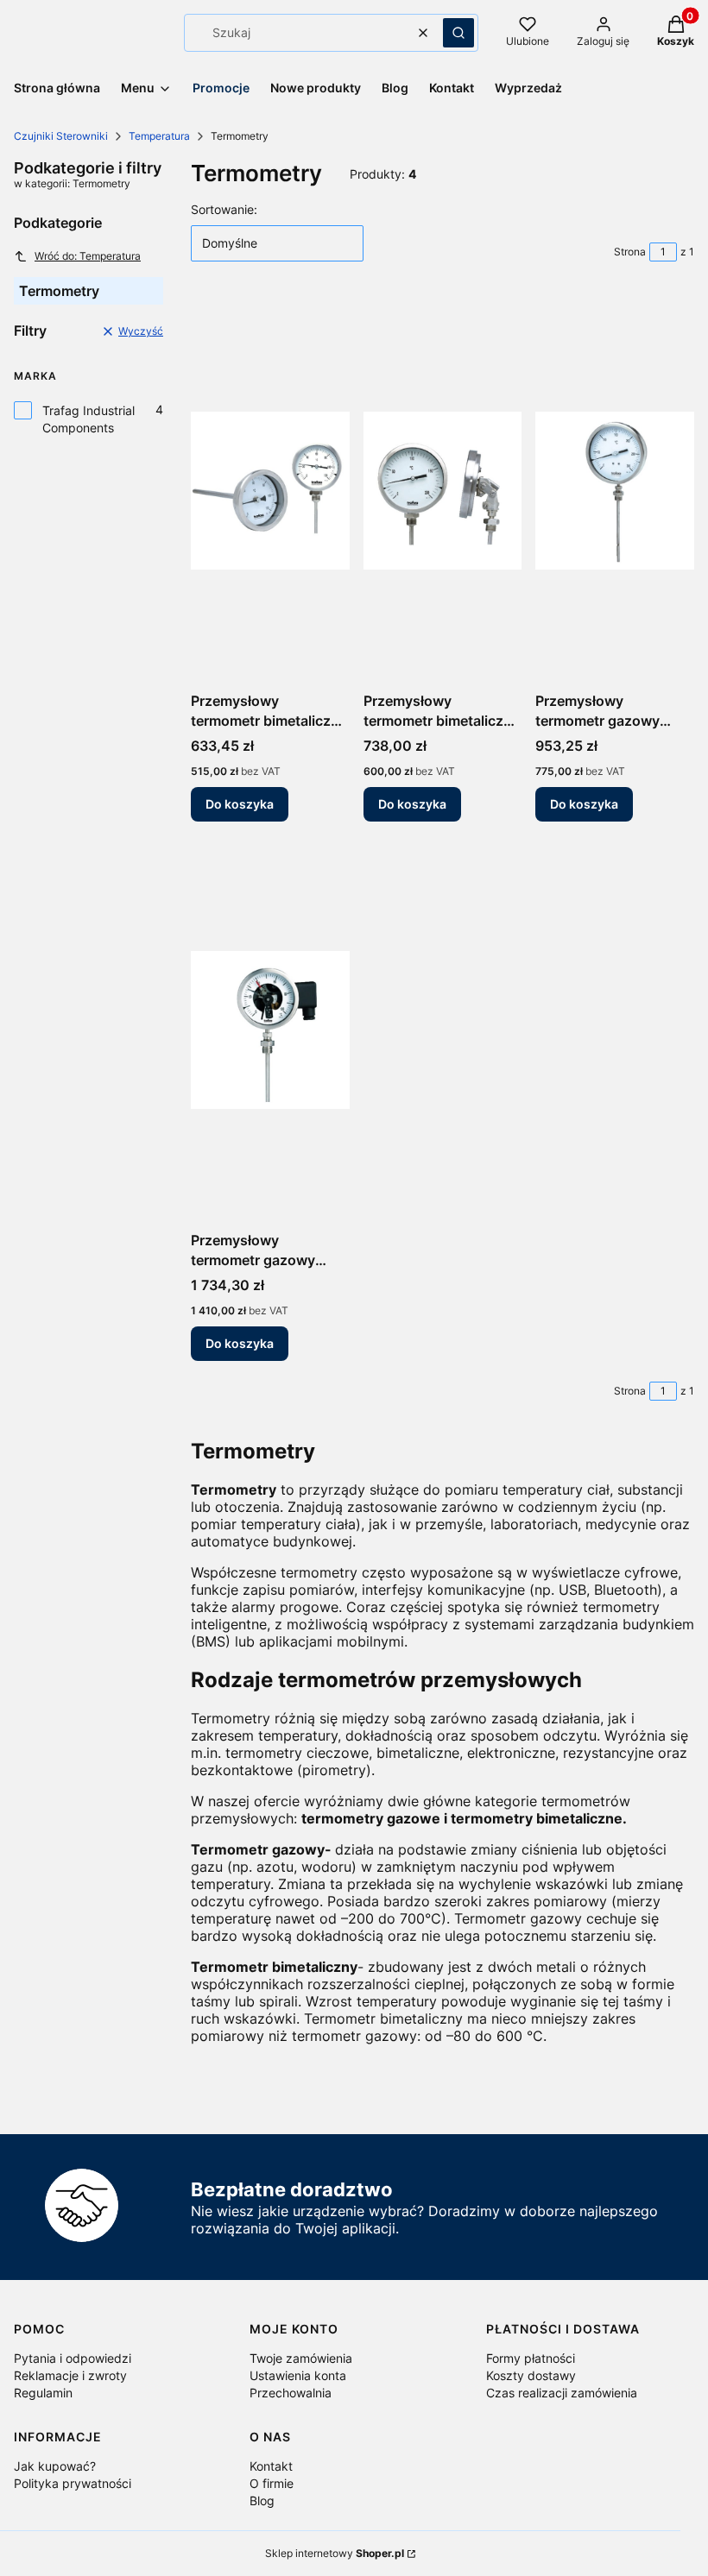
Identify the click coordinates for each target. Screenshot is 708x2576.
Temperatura (159, 136)
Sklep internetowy (335, 2553)
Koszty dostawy (531, 2375)
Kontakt (271, 2466)
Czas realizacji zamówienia (562, 2393)
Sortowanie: (224, 209)
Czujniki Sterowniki (61, 136)
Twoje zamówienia (301, 2358)
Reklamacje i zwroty (70, 2375)
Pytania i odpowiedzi (73, 2358)
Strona (630, 252)
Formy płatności (531, 2358)
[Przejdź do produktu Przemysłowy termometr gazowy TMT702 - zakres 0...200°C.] (615, 490)
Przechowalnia (291, 2393)
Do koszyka (240, 804)
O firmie (272, 2483)
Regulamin (43, 2393)
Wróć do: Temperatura (88, 256)
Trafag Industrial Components (88, 419)
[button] (458, 33)
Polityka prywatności (73, 2483)
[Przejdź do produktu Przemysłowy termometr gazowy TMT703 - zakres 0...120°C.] (270, 1030)
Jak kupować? (55, 2466)
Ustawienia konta (298, 2375)
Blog (262, 2500)
